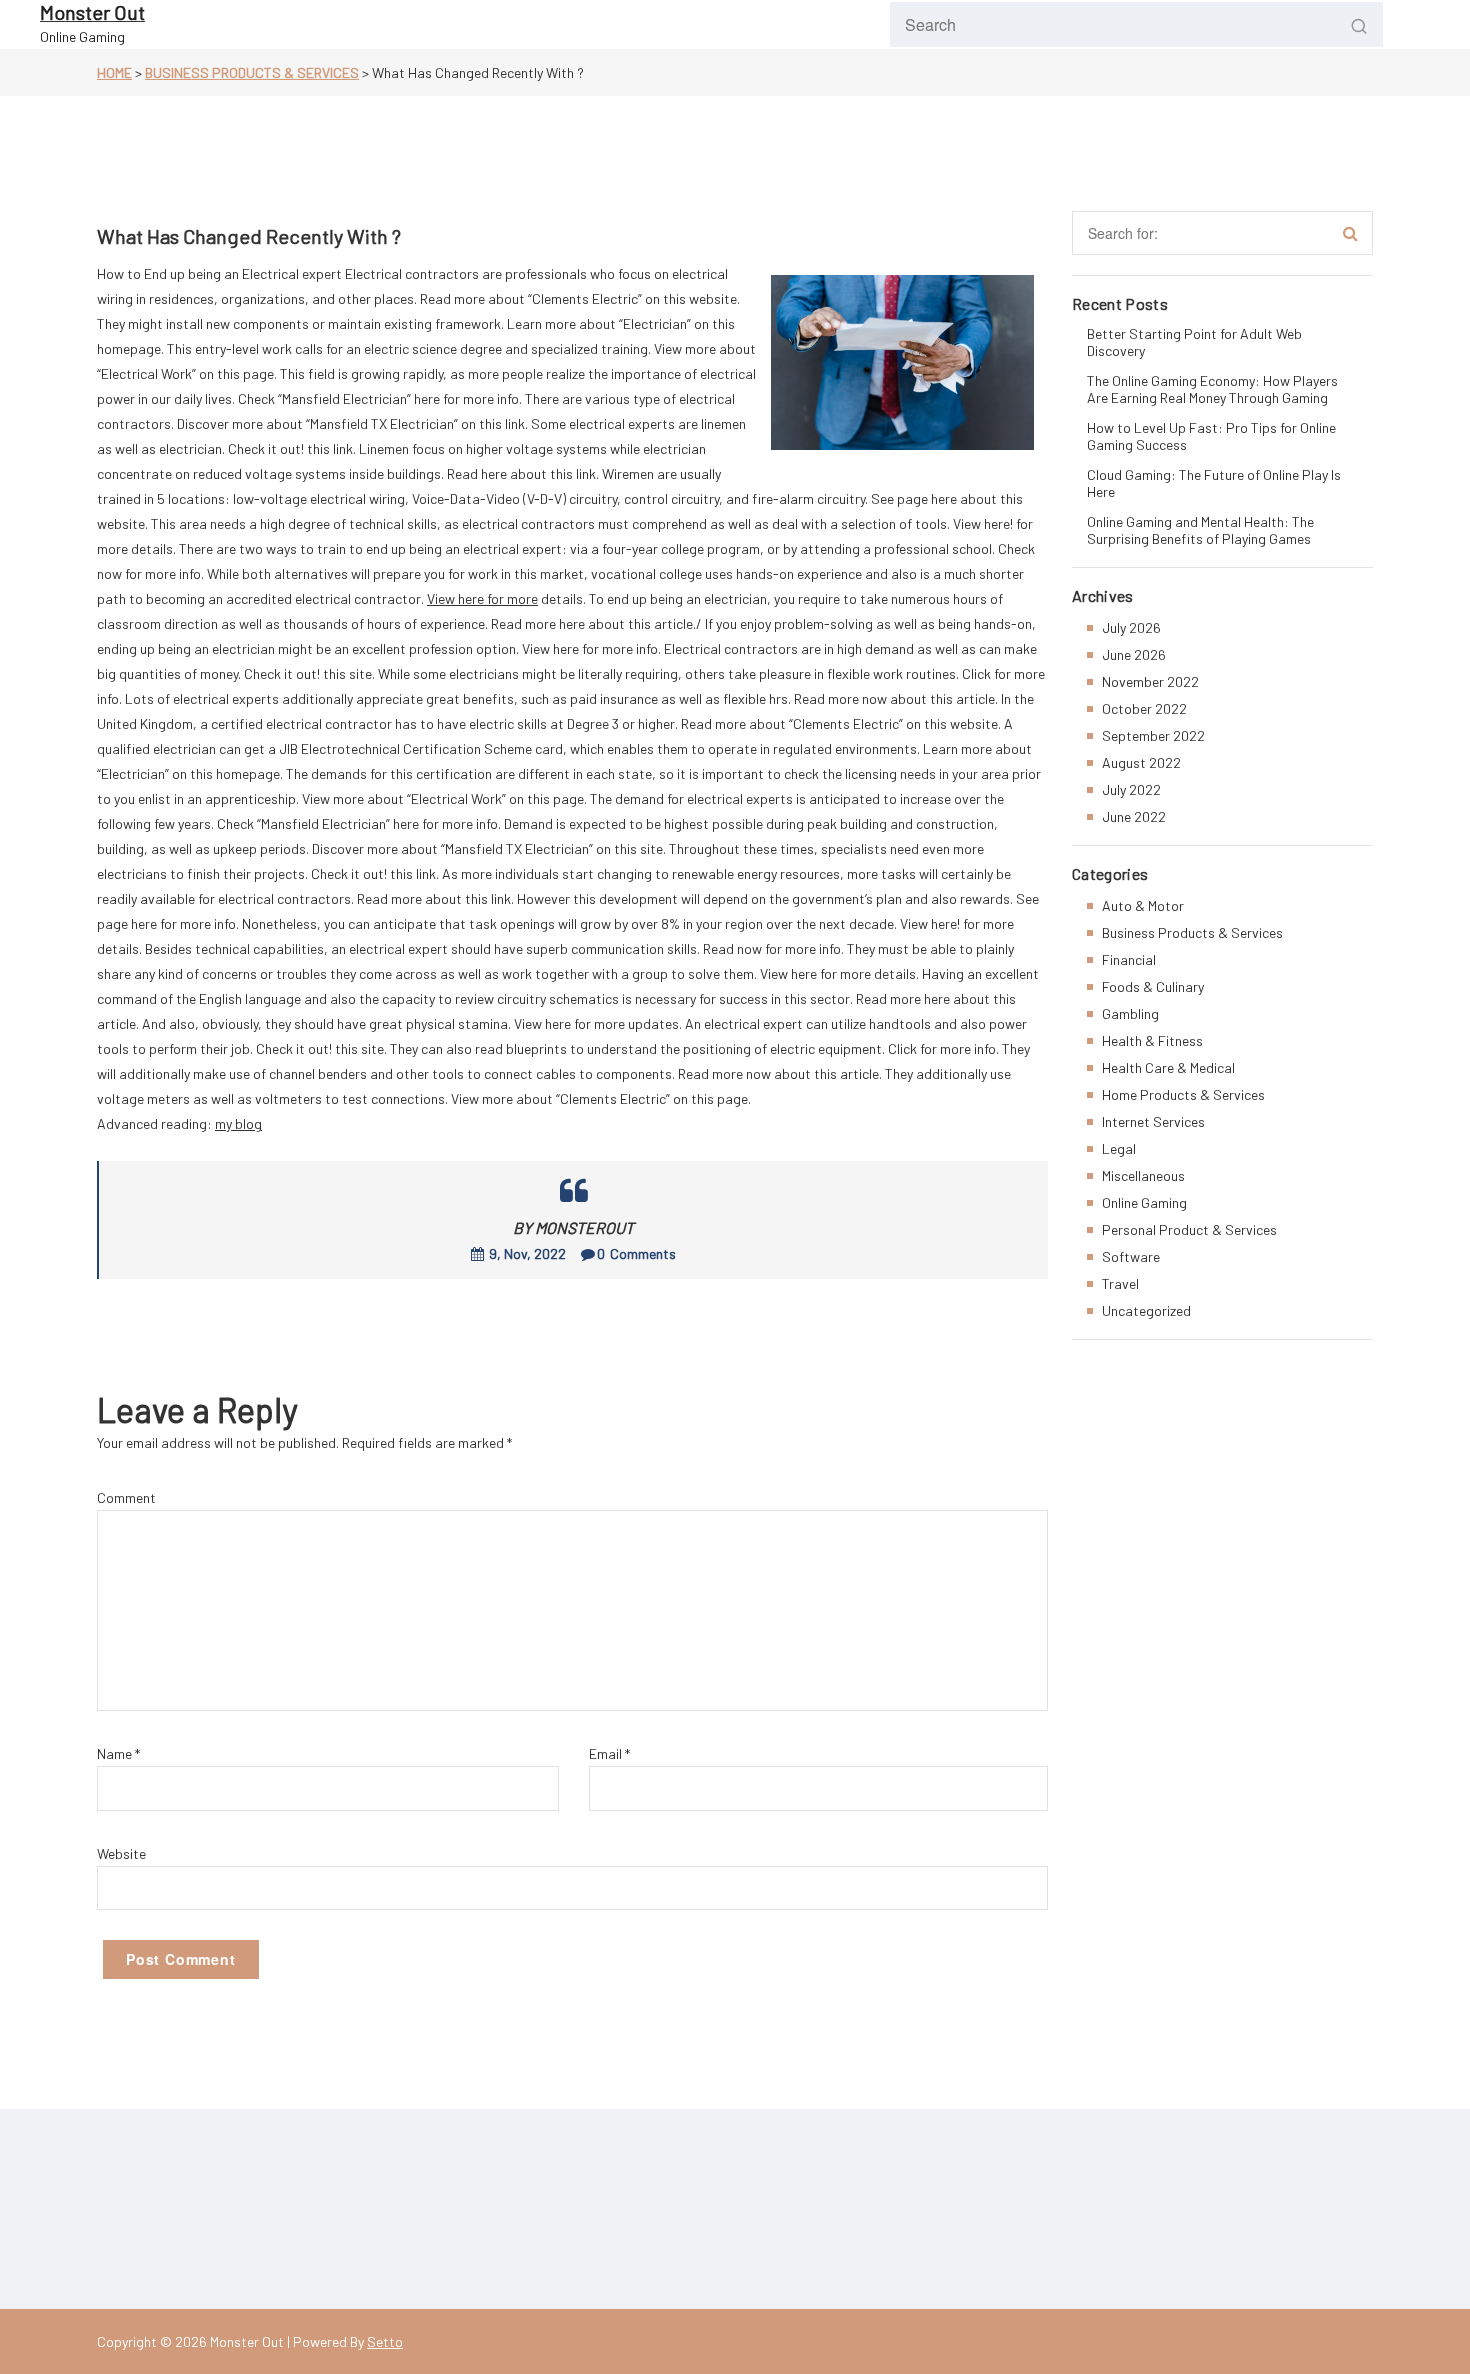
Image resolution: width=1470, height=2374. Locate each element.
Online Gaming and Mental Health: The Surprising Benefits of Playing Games (1200, 530)
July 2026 (1131, 627)
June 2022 (1134, 816)
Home (114, 72)
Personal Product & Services (1189, 1229)
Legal (1119, 1148)
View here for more (482, 598)
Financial (1129, 959)
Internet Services (1153, 1121)
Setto (385, 2341)
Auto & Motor (1143, 905)
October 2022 (1144, 708)
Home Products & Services (1183, 1094)
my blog (238, 1123)
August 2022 (1141, 762)
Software (1131, 1256)
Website (121, 1853)
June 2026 (1134, 654)
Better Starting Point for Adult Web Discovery (1194, 342)
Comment (126, 1497)
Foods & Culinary (1153, 986)
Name (118, 1753)
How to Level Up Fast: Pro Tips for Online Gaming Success (1211, 436)
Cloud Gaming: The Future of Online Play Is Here (1214, 483)
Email (609, 1753)
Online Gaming (1144, 1202)
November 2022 (1150, 681)
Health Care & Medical (1168, 1067)
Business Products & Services (252, 72)
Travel (1120, 1283)
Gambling (1130, 1013)
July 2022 (1131, 789)
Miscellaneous (1143, 1175)
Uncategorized (1146, 1310)
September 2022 (1153, 735)
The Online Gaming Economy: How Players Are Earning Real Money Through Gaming (1212, 389)
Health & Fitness (1152, 1040)
